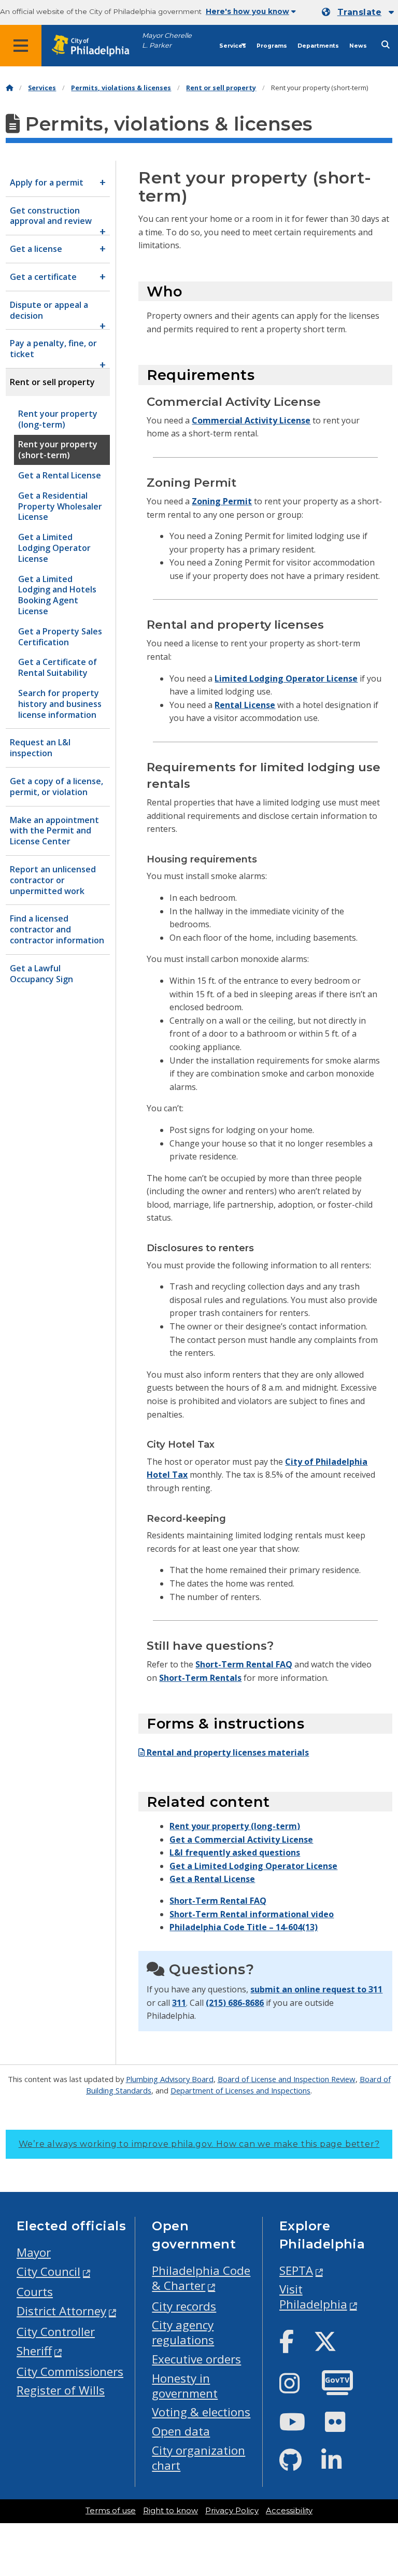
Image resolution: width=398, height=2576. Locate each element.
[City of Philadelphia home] (96, 46)
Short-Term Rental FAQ (244, 1664)
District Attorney (61, 2311)
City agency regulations (183, 2332)
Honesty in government (185, 2386)
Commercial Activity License (251, 420)
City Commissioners (70, 2372)
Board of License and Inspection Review (287, 2079)
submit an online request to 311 (316, 1989)
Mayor (34, 2252)
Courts (35, 2292)
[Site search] (386, 45)
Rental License (245, 705)
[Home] (9, 88)
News (358, 46)
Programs (272, 46)
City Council (48, 2271)
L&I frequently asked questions (235, 1852)
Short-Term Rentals (200, 1678)
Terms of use (111, 2511)
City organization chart (198, 2458)
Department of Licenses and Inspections (240, 2090)
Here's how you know (247, 11)
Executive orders (196, 2359)
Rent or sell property (221, 88)
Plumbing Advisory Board (170, 2079)
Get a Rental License (212, 1879)
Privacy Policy (232, 2511)
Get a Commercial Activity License (241, 1839)
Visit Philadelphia (313, 2297)
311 (179, 2003)
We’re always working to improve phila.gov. (199, 2144)
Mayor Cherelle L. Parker (167, 40)
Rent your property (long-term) (235, 1826)
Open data (181, 2431)
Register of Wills (61, 2390)
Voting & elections (201, 2412)
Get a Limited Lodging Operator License (253, 1866)
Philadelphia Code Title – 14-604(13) (244, 1927)
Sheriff (34, 2351)
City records (184, 2306)
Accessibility (289, 2511)
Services (233, 46)
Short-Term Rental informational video (252, 1914)
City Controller (56, 2332)
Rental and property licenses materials (227, 1752)
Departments (318, 46)
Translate (359, 12)
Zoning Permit (222, 501)
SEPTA (296, 2270)
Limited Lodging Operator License (286, 678)
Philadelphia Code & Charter (201, 2278)
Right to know (170, 2511)
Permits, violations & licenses (121, 88)
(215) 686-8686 (235, 2003)
